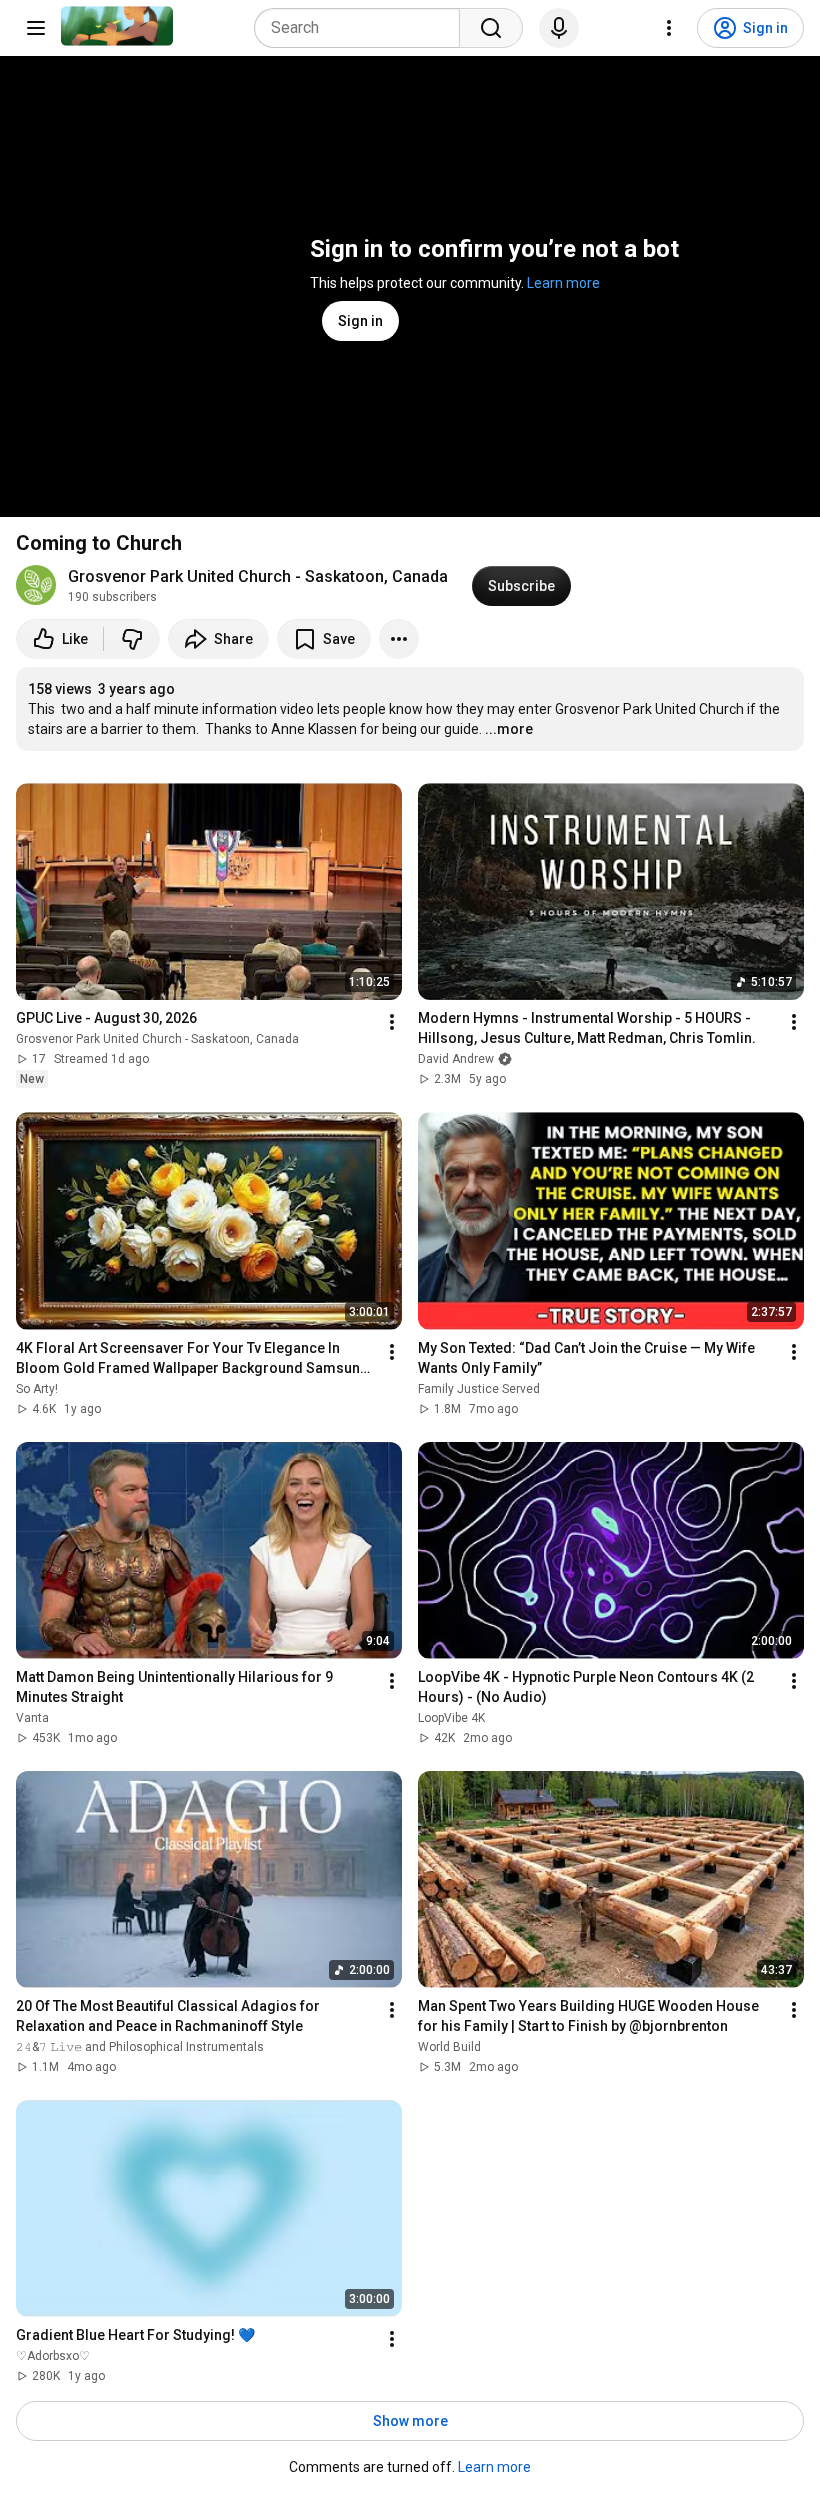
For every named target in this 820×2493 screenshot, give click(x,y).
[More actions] (399, 639)
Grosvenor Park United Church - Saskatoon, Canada (258, 576)
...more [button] (509, 729)
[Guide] (36, 28)
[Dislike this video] (132, 639)
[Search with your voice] (559, 28)
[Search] (491, 28)
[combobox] (363, 28)
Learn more (563, 283)
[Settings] (669, 28)
